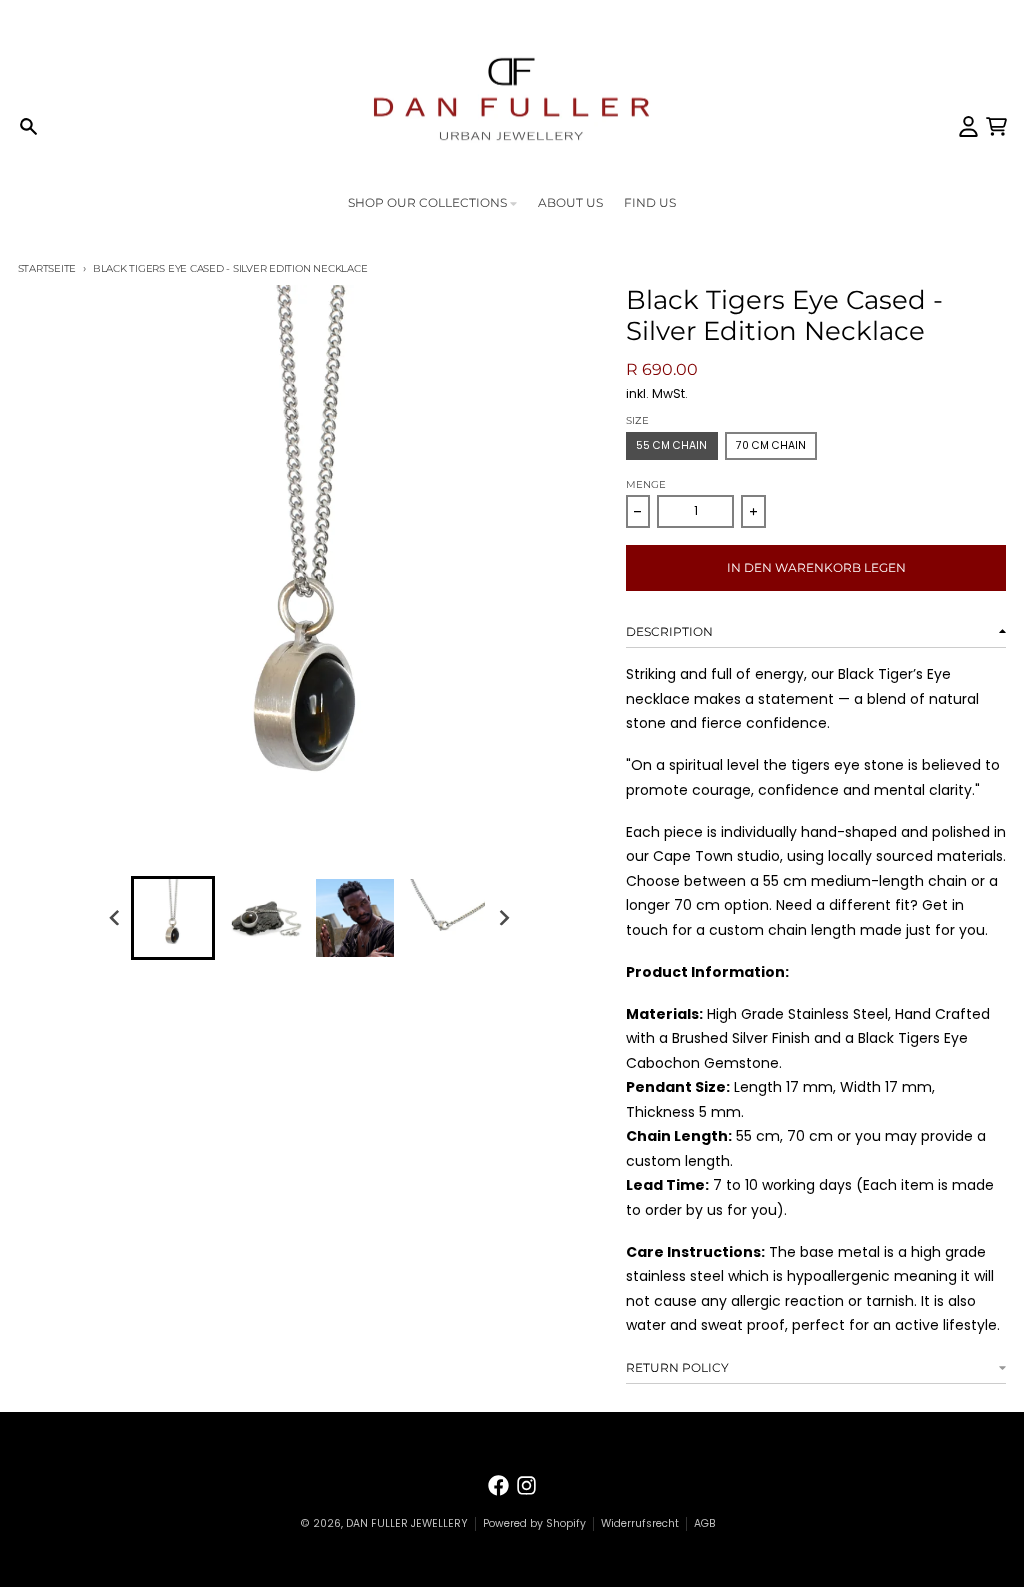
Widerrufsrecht (640, 1523)
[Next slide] (503, 917)
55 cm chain (671, 445)
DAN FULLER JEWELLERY (407, 1523)
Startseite (47, 268)
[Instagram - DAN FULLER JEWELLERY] (526, 1485)
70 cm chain (771, 445)
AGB (705, 1523)
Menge (646, 484)
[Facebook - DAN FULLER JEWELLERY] (498, 1485)
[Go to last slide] (115, 917)
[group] (173, 918)
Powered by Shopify (534, 1523)
